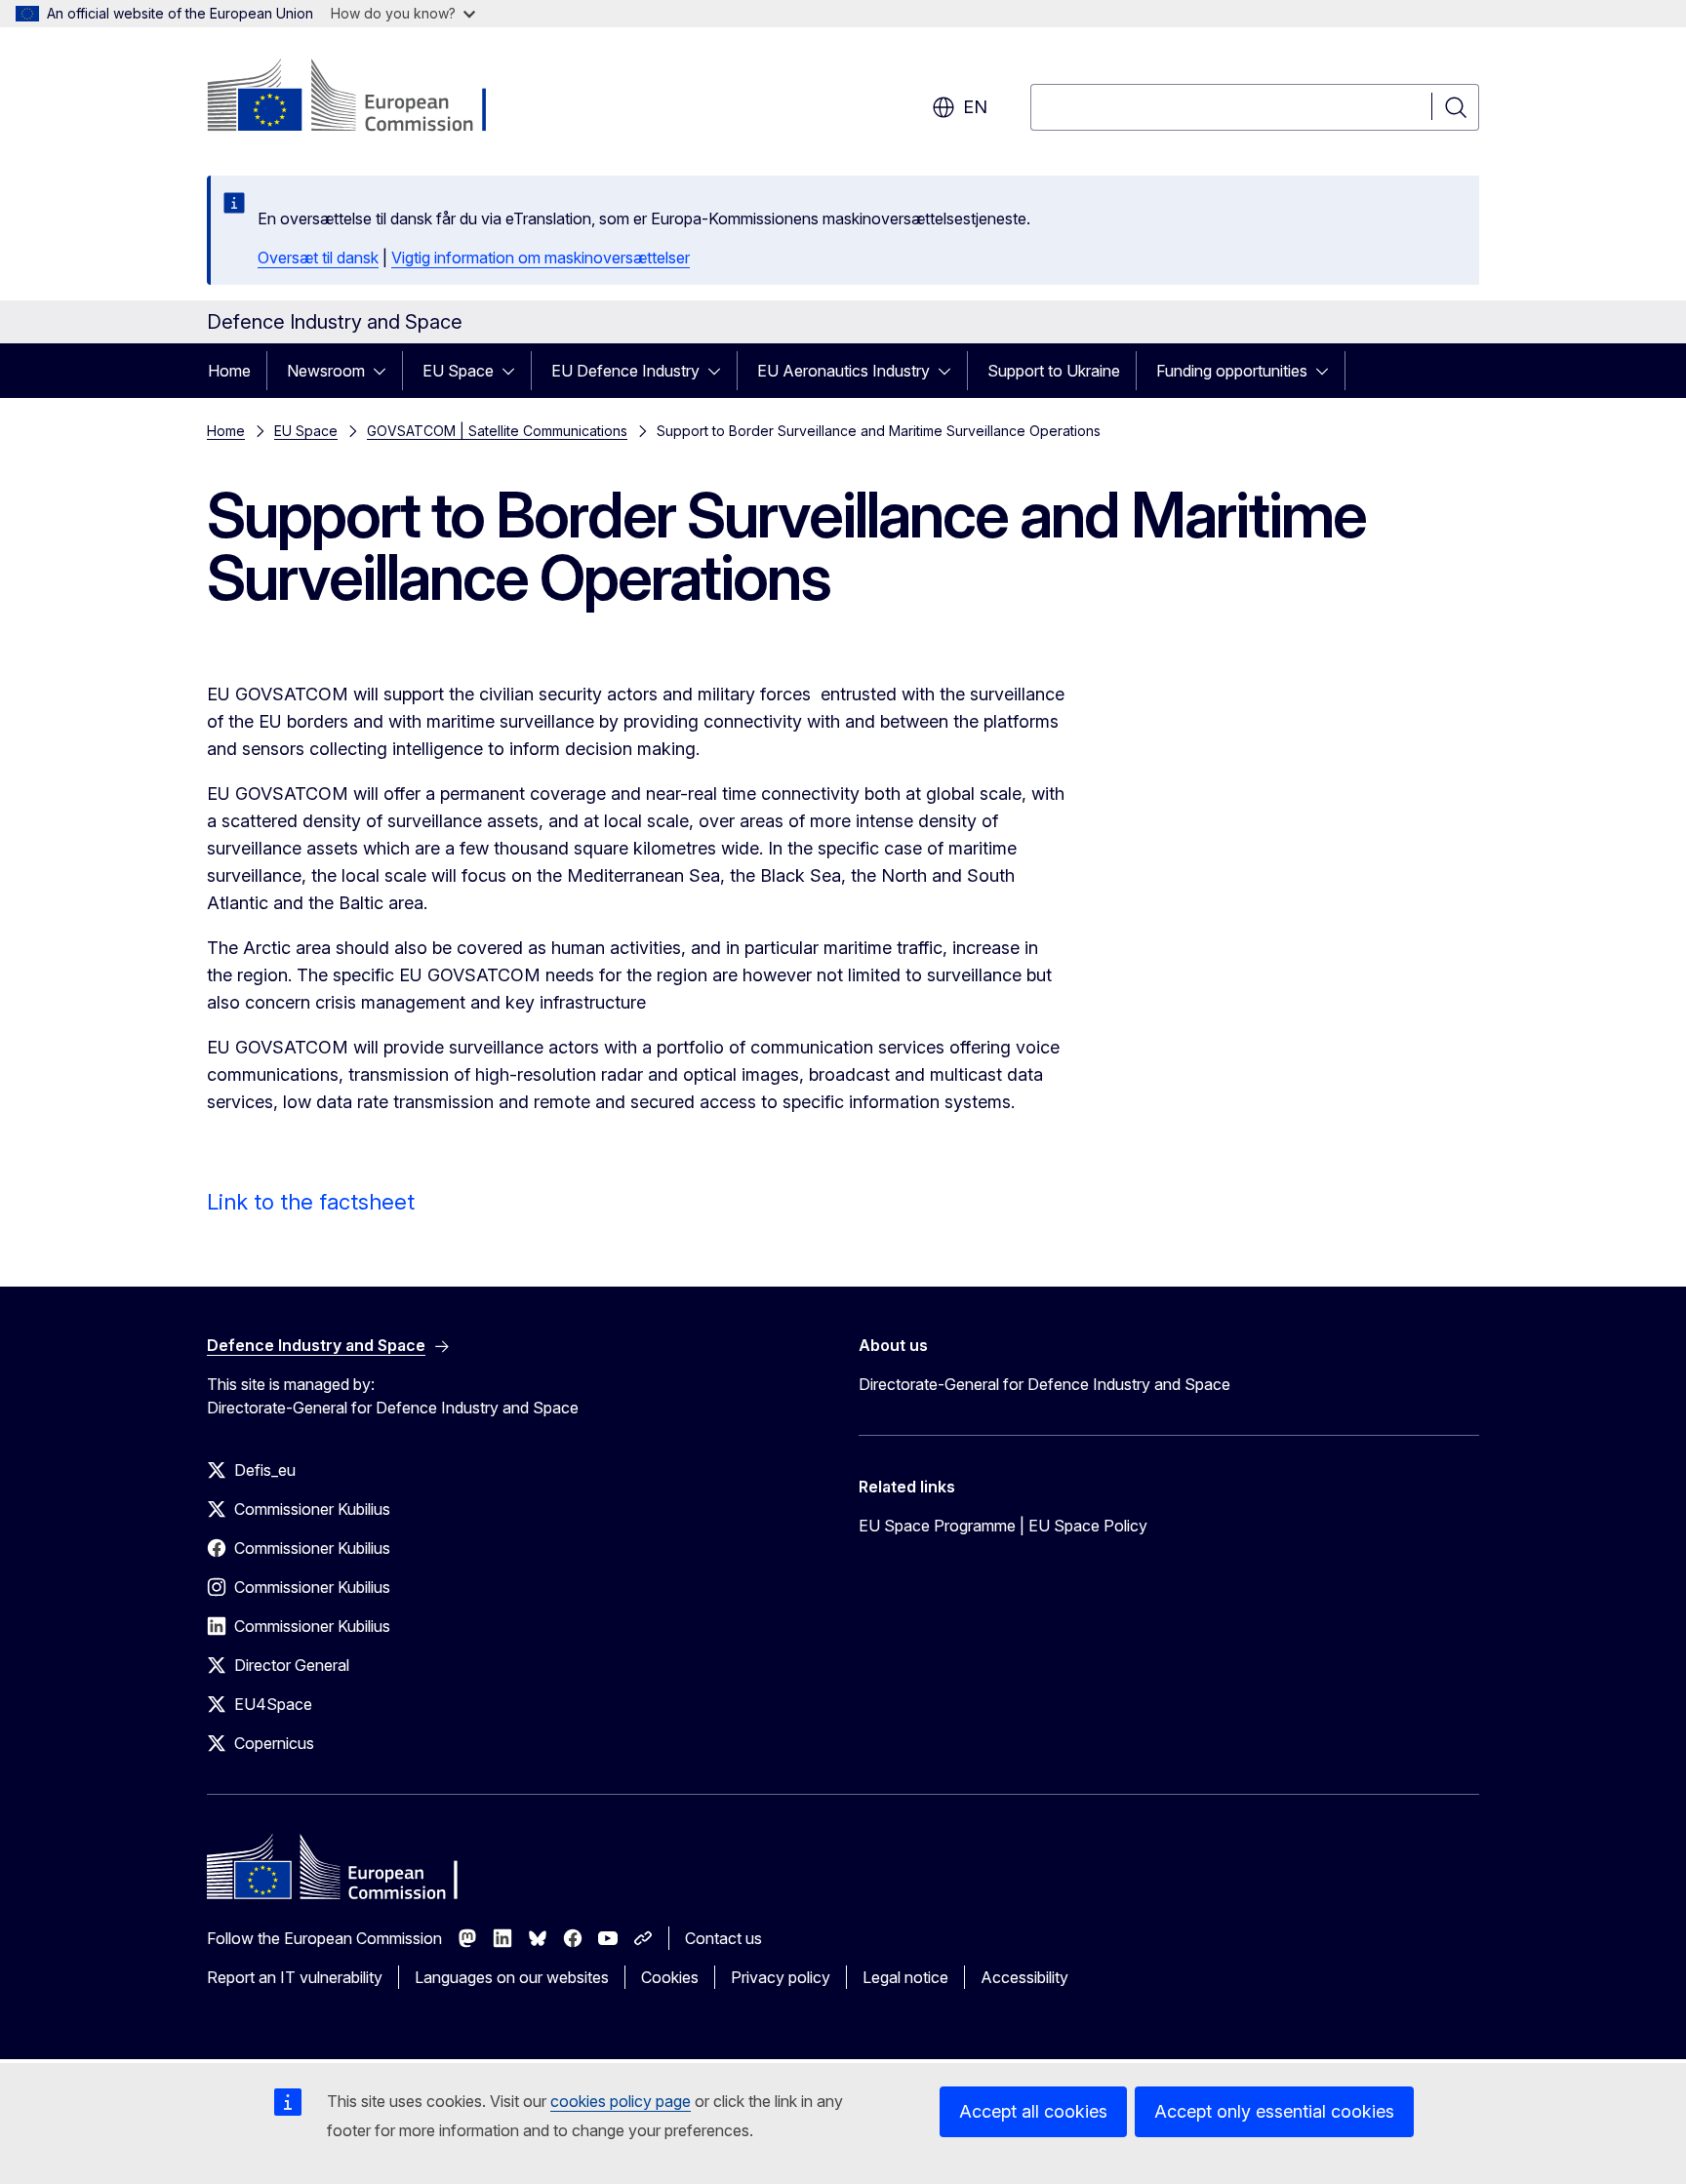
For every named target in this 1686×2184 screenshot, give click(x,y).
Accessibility (1024, 1977)
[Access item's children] (385, 371)
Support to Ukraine (1054, 371)
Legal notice (905, 1977)
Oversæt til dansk (318, 258)
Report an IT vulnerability (295, 1977)
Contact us (723, 1938)
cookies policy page (621, 2101)
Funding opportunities (1232, 371)
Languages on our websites (512, 1977)
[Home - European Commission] (364, 98)
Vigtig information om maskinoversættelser (541, 258)
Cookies (670, 1977)
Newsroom (326, 371)
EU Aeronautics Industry (843, 371)
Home (229, 371)
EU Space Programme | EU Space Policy (1003, 1526)
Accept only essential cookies (1274, 2111)
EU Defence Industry (625, 371)
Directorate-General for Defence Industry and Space (1044, 1384)
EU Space (458, 371)
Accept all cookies (1033, 2111)
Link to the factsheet (311, 1202)
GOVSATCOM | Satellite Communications (497, 431)
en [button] (975, 107)
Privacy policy (781, 1977)
